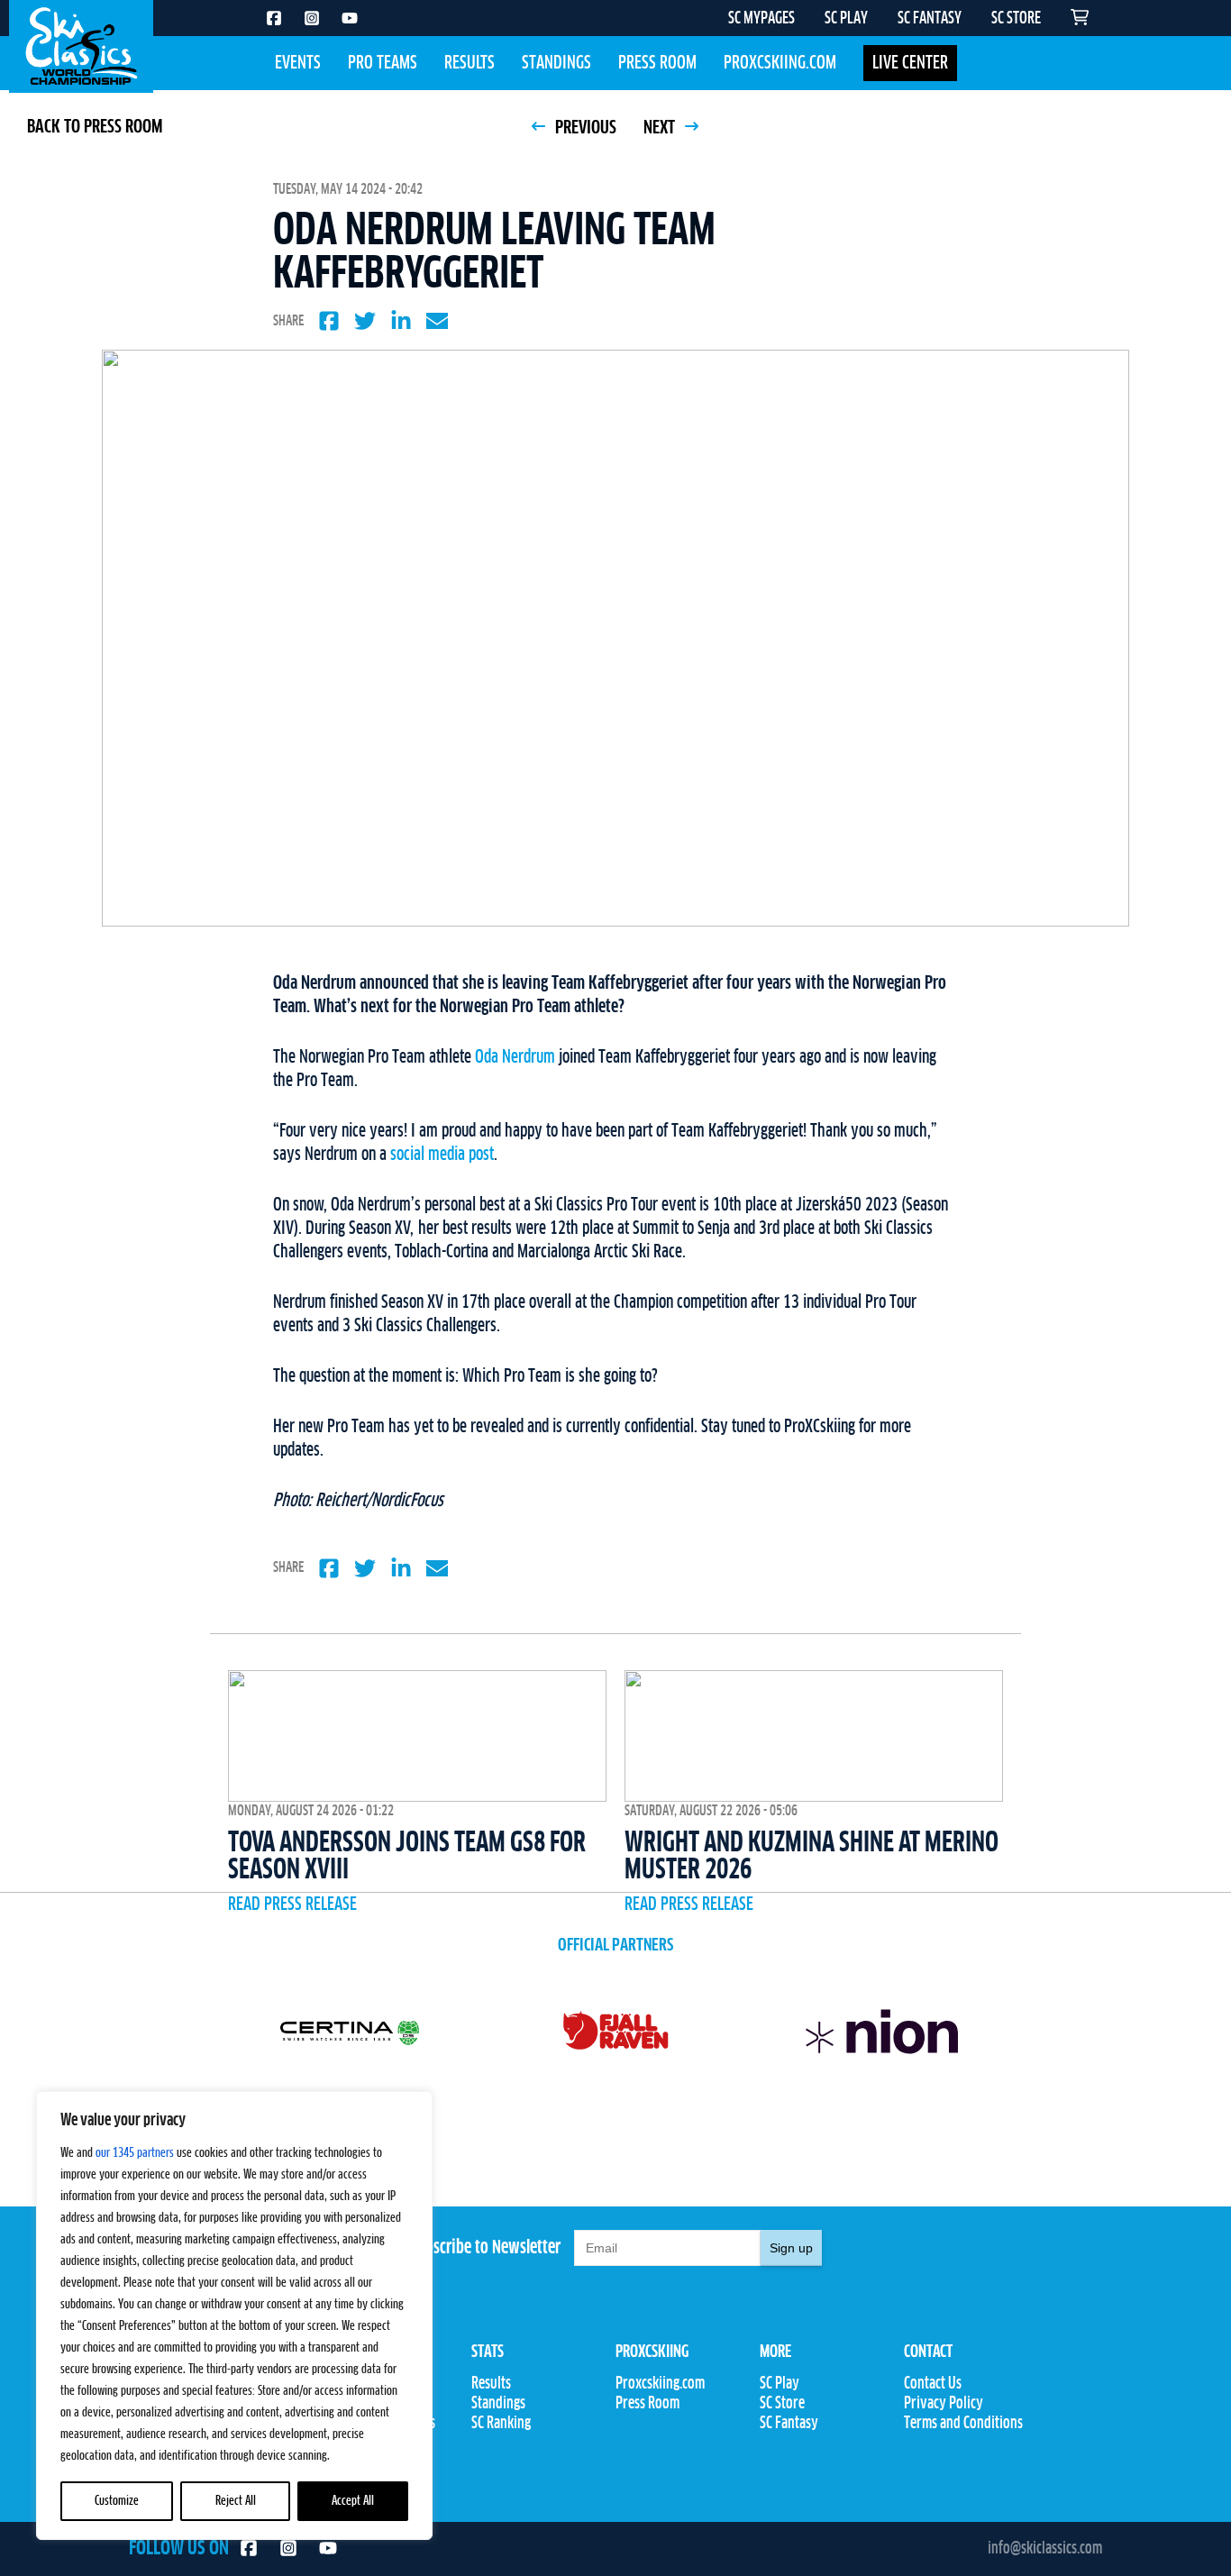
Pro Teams (383, 63)
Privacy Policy (944, 2404)
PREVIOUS (584, 128)
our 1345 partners (135, 2153)
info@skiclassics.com (1045, 2549)
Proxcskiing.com (780, 63)
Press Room (657, 63)
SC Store (782, 2404)
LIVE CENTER (910, 63)
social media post (442, 1155)
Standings (556, 63)
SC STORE (1016, 19)
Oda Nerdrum (517, 1057)
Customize (117, 2501)
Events (298, 63)
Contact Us (933, 2384)
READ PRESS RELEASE (292, 1905)
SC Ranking (501, 2424)
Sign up (791, 2248)
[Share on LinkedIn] (401, 321)
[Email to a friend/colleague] (437, 321)
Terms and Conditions (963, 2424)
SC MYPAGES (761, 19)
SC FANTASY (930, 19)
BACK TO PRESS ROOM (95, 127)
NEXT (661, 128)
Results (470, 63)
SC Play (780, 2384)
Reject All (236, 2501)
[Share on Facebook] (329, 321)
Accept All (353, 2501)
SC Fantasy (789, 2424)
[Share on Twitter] (365, 321)
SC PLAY (846, 19)
